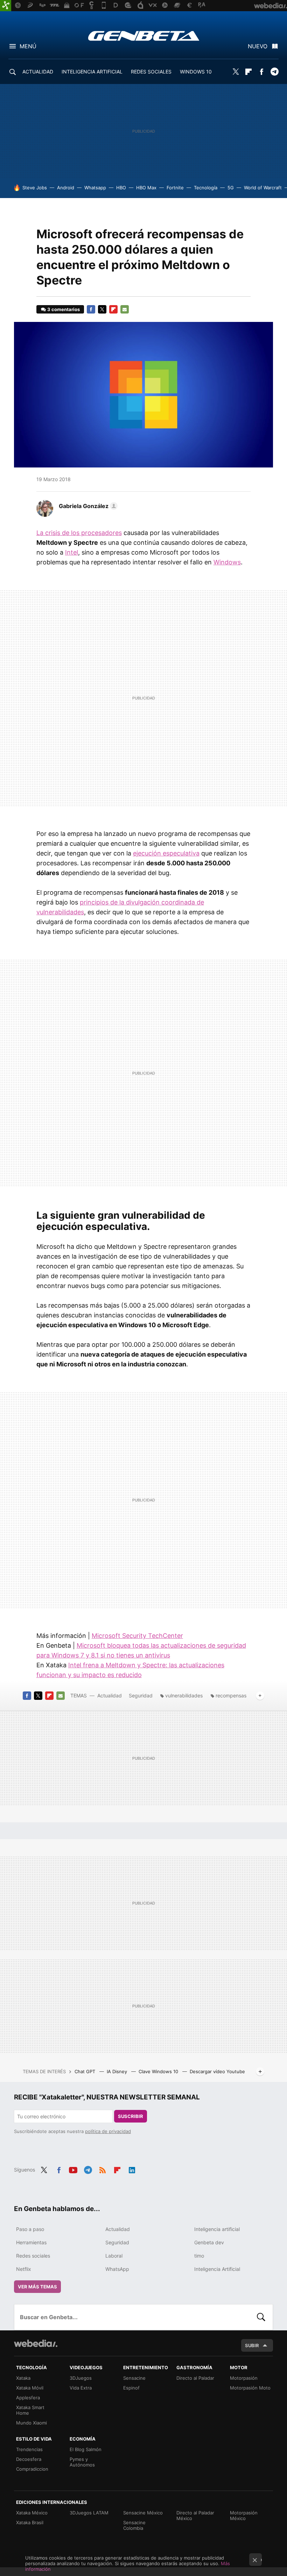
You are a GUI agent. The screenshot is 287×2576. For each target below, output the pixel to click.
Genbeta (144, 36)
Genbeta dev (209, 2242)
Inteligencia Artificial (217, 2269)
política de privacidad (108, 2131)
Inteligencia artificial (217, 2229)
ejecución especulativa (166, 853)
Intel (72, 552)
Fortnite (175, 188)
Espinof (131, 2388)
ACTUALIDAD (38, 72)
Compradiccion (32, 2469)
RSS (103, 2169)
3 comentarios (64, 309)
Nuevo (258, 46)
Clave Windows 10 (159, 2071)
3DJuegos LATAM (89, 2513)
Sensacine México (143, 2513)
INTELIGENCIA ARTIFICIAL (92, 72)
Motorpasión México (244, 2515)
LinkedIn (132, 2169)
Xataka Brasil (30, 2522)
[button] (87, 506)
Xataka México (32, 2513)
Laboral (114, 2256)
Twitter (236, 72)
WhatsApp (117, 2269)
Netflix (24, 2269)
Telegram (274, 72)
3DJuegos (81, 2378)
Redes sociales (33, 2256)
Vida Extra (81, 2388)
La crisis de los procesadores (79, 533)
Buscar (261, 2317)
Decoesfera (29, 2459)
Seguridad (141, 1695)
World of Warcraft (263, 188)
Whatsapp (95, 188)
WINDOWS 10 (196, 72)
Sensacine (134, 2378)
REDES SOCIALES (151, 72)
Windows (227, 562)
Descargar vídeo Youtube (217, 2071)
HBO (121, 188)
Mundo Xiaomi (31, 2423)
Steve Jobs (35, 188)
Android (66, 188)
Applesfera (28, 2398)
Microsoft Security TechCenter (137, 1636)
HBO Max (146, 188)
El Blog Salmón (86, 2449)
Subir (252, 2345)
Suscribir (131, 2116)
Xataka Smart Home (30, 2410)
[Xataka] (6, 6)
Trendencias (29, 2449)
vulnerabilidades (184, 1695)
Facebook (261, 72)
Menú (28, 46)
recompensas (231, 1695)
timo (199, 2256)
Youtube (73, 2169)
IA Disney (118, 2071)
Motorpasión (244, 2378)
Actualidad (110, 1695)
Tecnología (206, 188)
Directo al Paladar (195, 2378)
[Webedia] (36, 2343)
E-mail (125, 309)
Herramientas (31, 2242)
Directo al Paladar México (195, 2515)
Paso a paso (30, 2229)
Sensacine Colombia (134, 2525)
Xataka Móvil (30, 2388)
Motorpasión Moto (250, 2388)
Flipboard (248, 72)
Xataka (23, 2378)
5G (231, 188)
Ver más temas (37, 2287)
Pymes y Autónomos (82, 2462)
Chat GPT (86, 2071)
